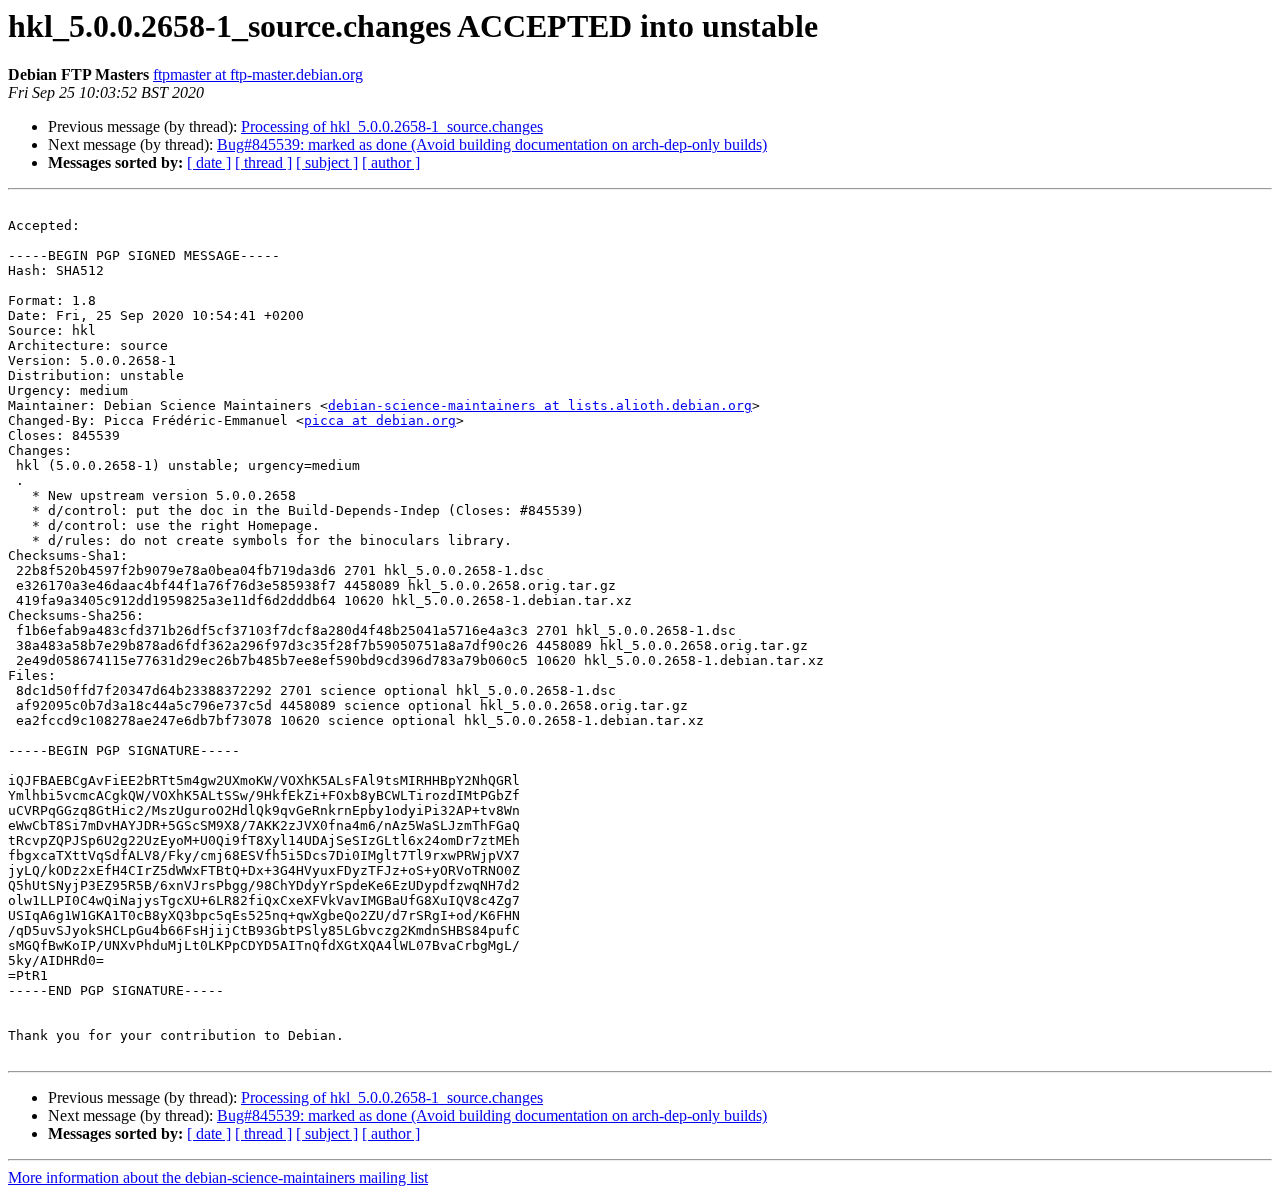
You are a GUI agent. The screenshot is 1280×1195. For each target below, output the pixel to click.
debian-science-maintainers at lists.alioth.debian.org (540, 405)
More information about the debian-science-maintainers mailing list (218, 1177)
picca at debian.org (380, 420)
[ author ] (391, 162)
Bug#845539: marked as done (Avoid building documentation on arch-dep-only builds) (492, 144)
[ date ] (209, 162)
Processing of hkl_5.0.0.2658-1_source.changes (392, 126)
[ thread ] (263, 162)
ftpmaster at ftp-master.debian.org (258, 74)
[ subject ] (327, 162)
